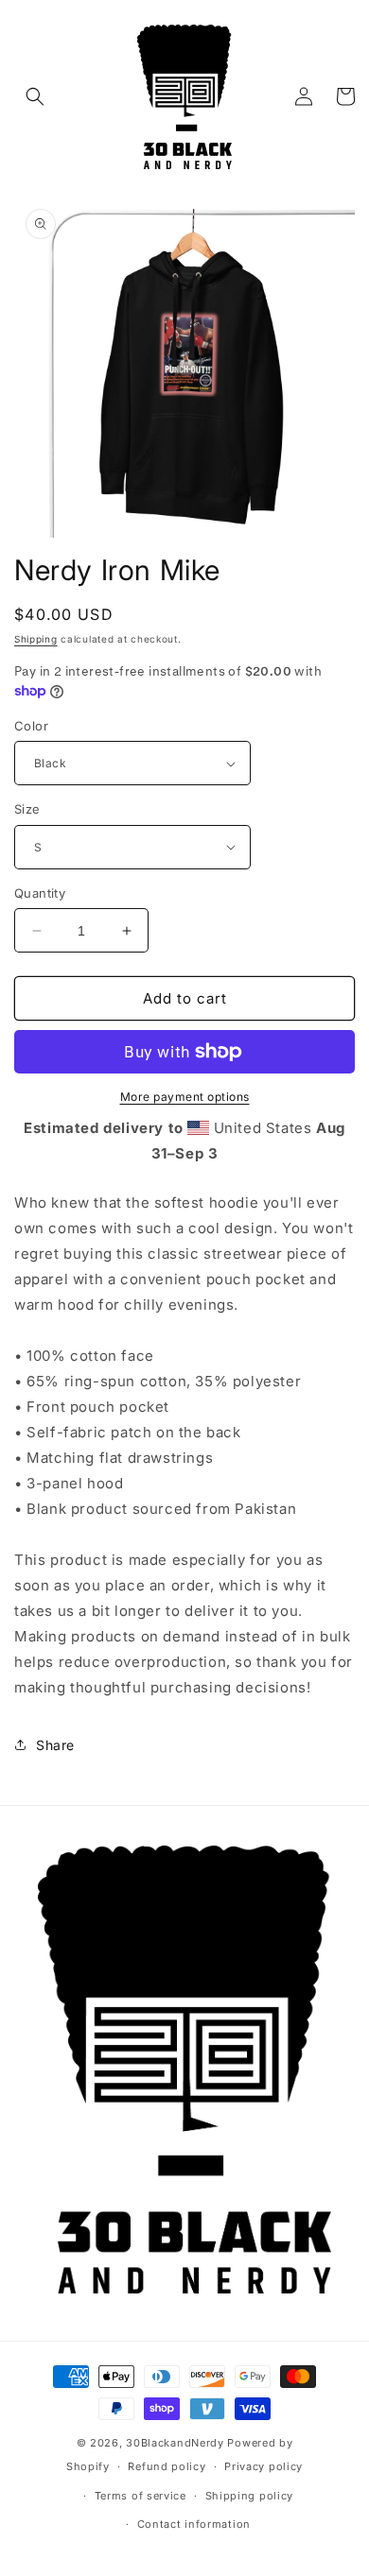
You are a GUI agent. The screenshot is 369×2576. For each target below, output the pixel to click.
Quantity (40, 893)
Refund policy (167, 2466)
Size (27, 809)
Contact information (194, 2524)
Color (31, 726)
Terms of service (141, 2496)
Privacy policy (264, 2466)
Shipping (36, 639)
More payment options (185, 1097)
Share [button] (55, 1745)
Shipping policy (250, 2496)
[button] (35, 96)
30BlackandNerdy (175, 2443)
